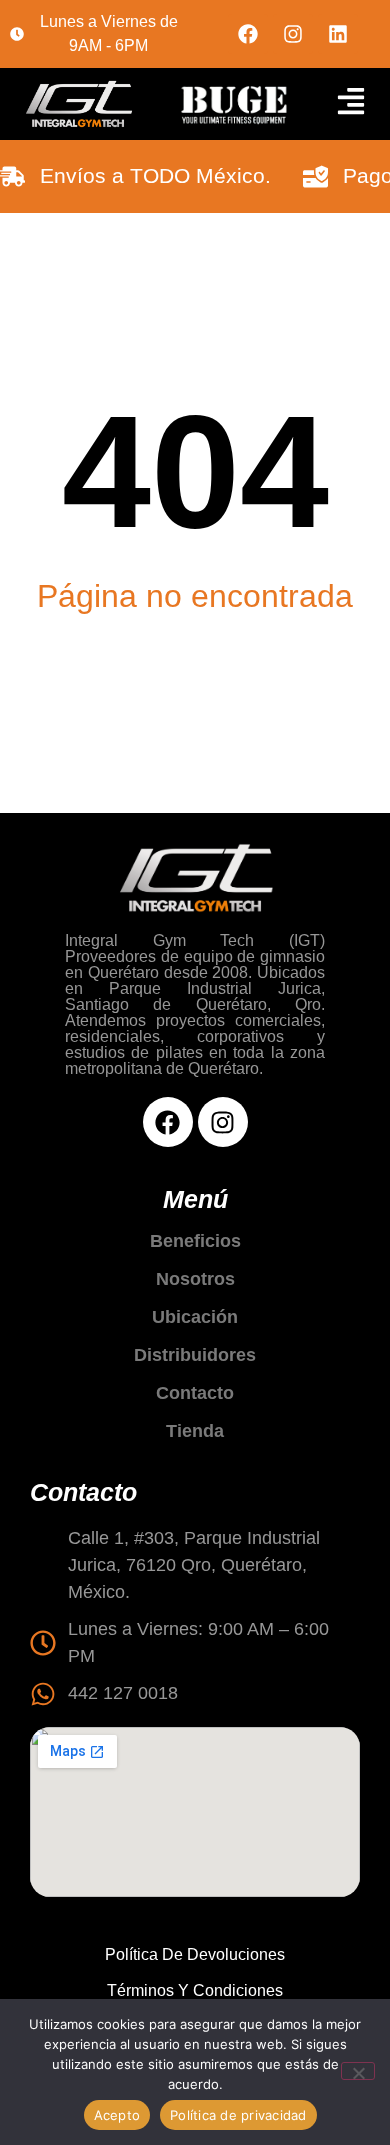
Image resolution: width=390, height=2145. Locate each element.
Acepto (117, 2115)
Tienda (195, 1431)
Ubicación (195, 1317)
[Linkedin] (338, 34)
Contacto (195, 1393)
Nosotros (195, 1279)
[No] (358, 2071)
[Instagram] (293, 34)
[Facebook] (248, 34)
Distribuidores (195, 1355)
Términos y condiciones (195, 1990)
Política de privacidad (238, 2115)
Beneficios (195, 1241)
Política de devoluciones (195, 1954)
